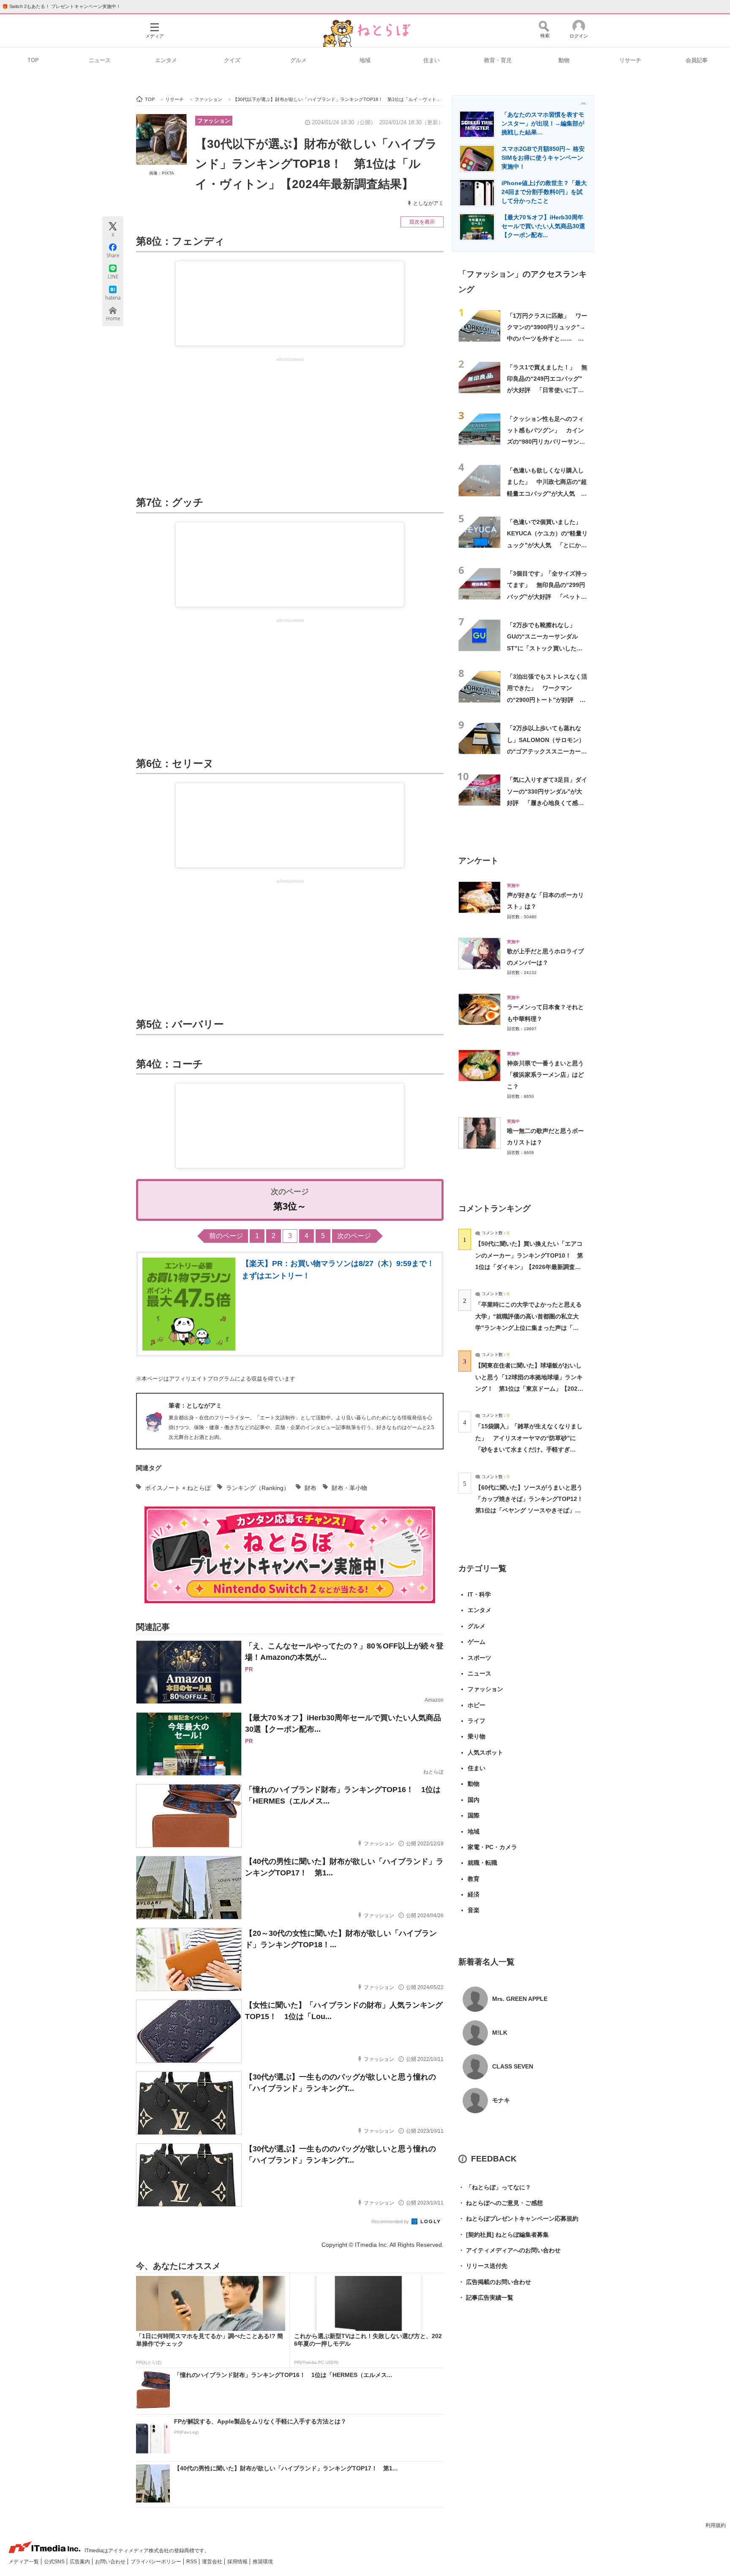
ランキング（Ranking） (258, 1488)
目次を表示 (422, 222)
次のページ (354, 1236)
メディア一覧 (24, 2562)
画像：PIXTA (162, 173)
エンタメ (166, 60)
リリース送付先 (483, 2266)
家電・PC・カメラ (492, 1847)
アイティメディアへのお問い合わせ (509, 2250)
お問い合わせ (111, 2562)
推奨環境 (263, 2562)
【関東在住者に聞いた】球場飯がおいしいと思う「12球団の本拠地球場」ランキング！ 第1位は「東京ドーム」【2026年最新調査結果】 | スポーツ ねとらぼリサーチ (529, 1388)
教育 (474, 1879)
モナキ (501, 2100)
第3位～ (290, 1206)
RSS (192, 2562)
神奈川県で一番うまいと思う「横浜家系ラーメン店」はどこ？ (545, 1075)
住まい (432, 60)
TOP (33, 60)
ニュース (100, 60)
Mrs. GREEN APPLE (520, 1999)
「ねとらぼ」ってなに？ (495, 2187)
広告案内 (80, 2562)
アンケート (478, 861)
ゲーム (477, 1642)
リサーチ (630, 60)
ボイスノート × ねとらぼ (178, 1488)
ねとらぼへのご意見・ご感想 (501, 2203)
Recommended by (391, 2221)
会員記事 (697, 60)
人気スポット (485, 1752)
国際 (474, 1815)
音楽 (474, 1910)
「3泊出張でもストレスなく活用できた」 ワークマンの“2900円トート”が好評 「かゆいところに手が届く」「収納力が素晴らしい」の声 (547, 700)
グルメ (298, 60)
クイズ (232, 60)
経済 (474, 1894)
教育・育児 (498, 60)
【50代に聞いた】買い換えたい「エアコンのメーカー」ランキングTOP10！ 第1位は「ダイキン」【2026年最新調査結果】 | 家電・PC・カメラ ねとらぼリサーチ (529, 1267)
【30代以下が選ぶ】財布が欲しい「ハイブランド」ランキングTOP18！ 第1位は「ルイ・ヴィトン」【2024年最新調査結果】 (316, 164)
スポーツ (479, 1658)
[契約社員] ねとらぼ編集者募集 (504, 2235)
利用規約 (716, 2525)
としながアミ (428, 203)
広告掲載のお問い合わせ (495, 2282)
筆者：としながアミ (195, 1405)
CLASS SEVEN (513, 2066)
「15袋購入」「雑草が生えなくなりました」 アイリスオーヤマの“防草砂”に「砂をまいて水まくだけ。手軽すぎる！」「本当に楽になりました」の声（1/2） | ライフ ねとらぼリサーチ (529, 1449)
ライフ (477, 1721)
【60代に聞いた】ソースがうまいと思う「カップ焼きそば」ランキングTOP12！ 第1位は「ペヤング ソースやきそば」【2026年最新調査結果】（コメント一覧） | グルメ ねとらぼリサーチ (532, 1510)
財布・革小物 (349, 1488)
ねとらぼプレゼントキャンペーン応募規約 (518, 2219)
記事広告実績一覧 (486, 2298)
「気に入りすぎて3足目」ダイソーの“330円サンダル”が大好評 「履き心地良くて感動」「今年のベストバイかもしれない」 (547, 803)
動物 (564, 60)
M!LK (500, 2033)
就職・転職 (482, 1863)
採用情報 (238, 2562)
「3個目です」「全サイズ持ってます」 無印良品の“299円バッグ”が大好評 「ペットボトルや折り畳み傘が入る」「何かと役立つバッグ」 (547, 596)
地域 (365, 60)
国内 (474, 1800)
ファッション (214, 121)
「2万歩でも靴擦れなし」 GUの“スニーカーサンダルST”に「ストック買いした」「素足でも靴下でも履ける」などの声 (545, 648)
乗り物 (477, 1736)
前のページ (226, 1236)
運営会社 (213, 2562)
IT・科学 (479, 1594)
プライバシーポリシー (157, 2562)
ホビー (477, 1705)
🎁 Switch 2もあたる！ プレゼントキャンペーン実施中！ (61, 6)
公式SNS (55, 2562)
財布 (311, 1488)
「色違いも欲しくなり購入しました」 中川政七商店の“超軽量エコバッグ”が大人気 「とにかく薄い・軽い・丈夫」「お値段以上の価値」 (547, 493)
